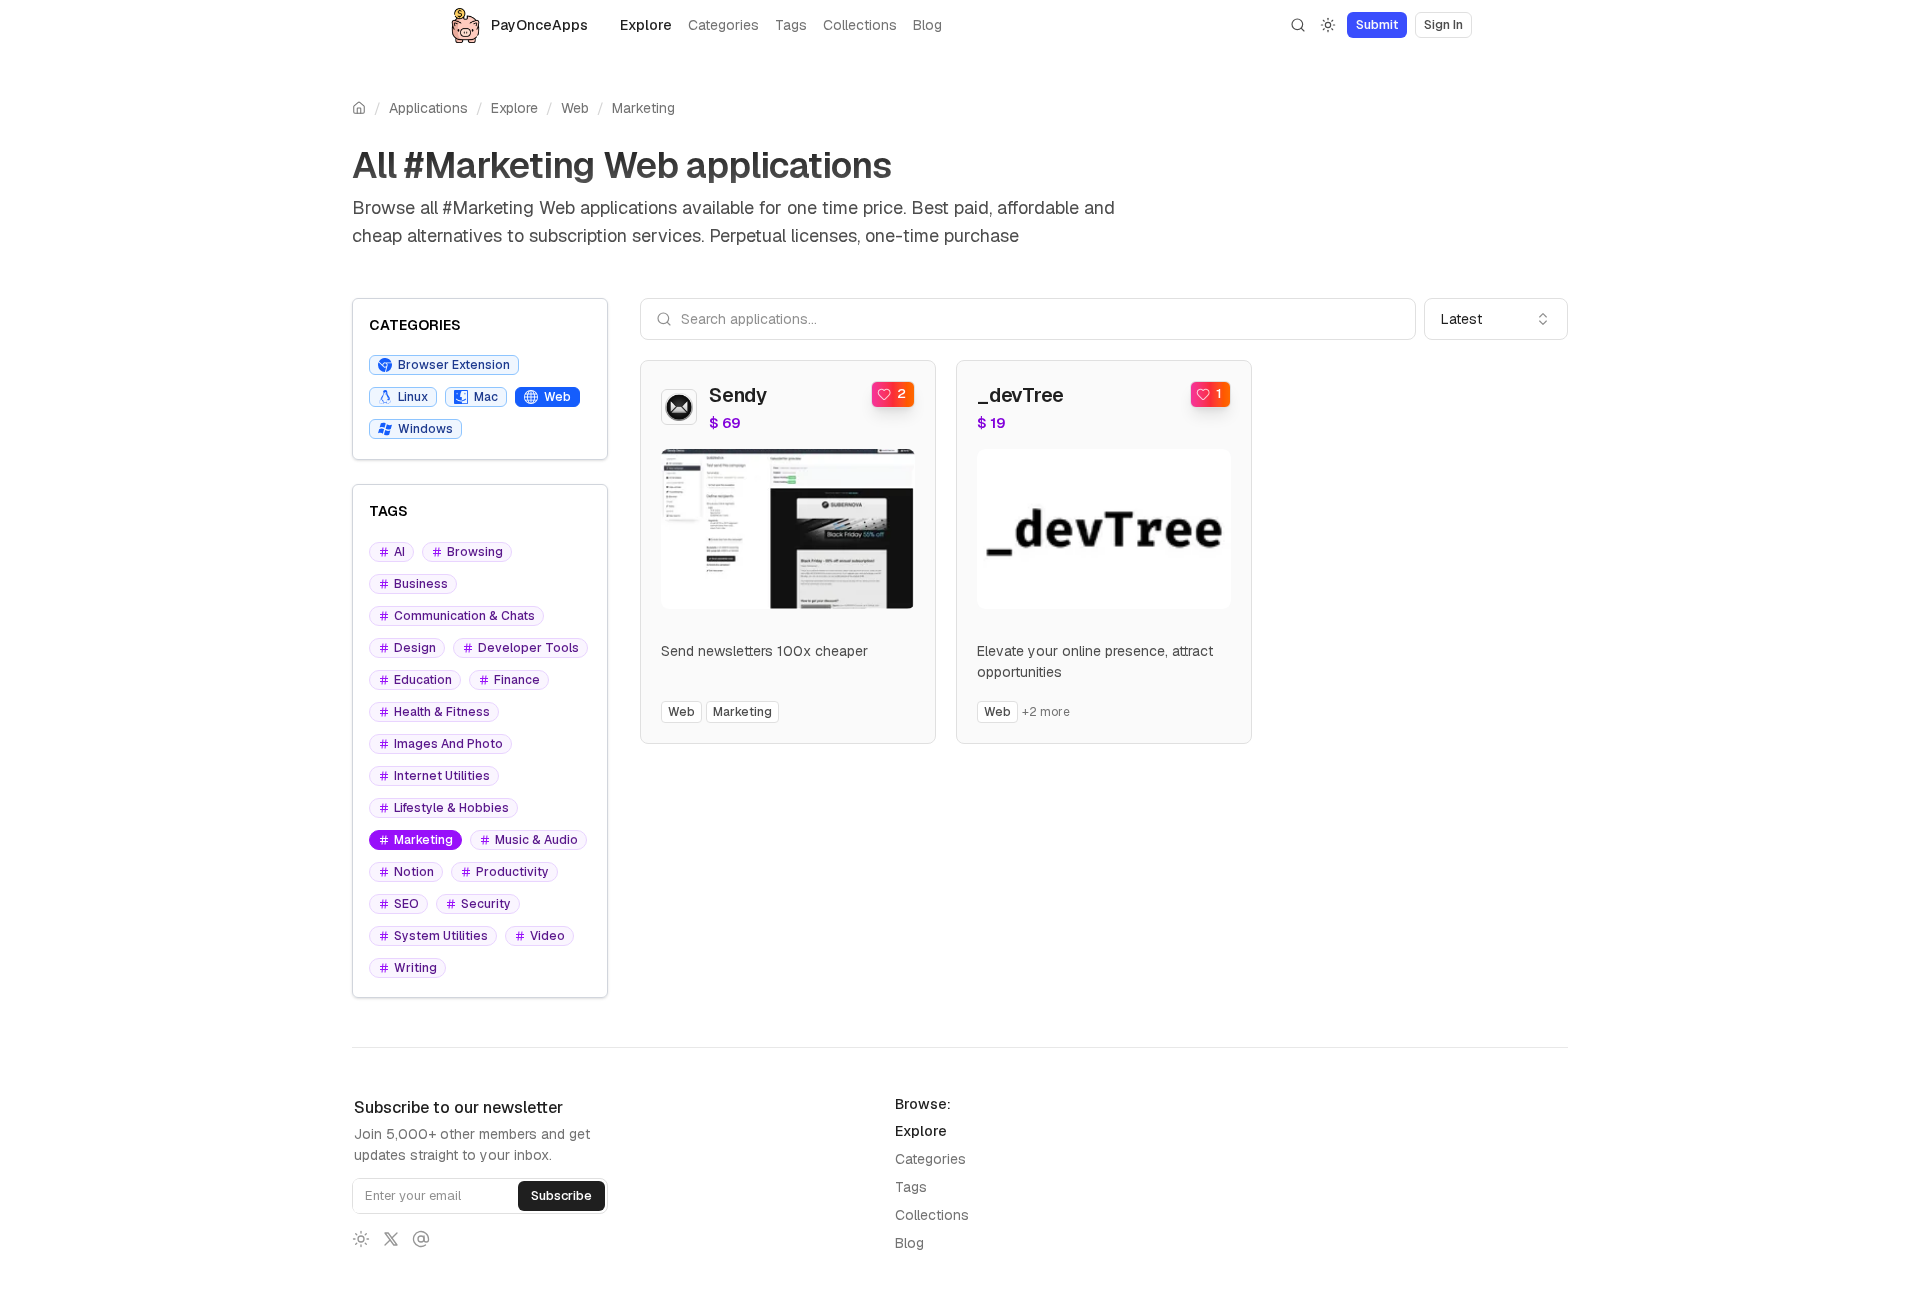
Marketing (643, 108)
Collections (860, 25)
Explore (646, 25)
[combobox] (1496, 319)
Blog (927, 25)
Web (575, 108)
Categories (723, 25)
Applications (428, 108)
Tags (791, 25)
